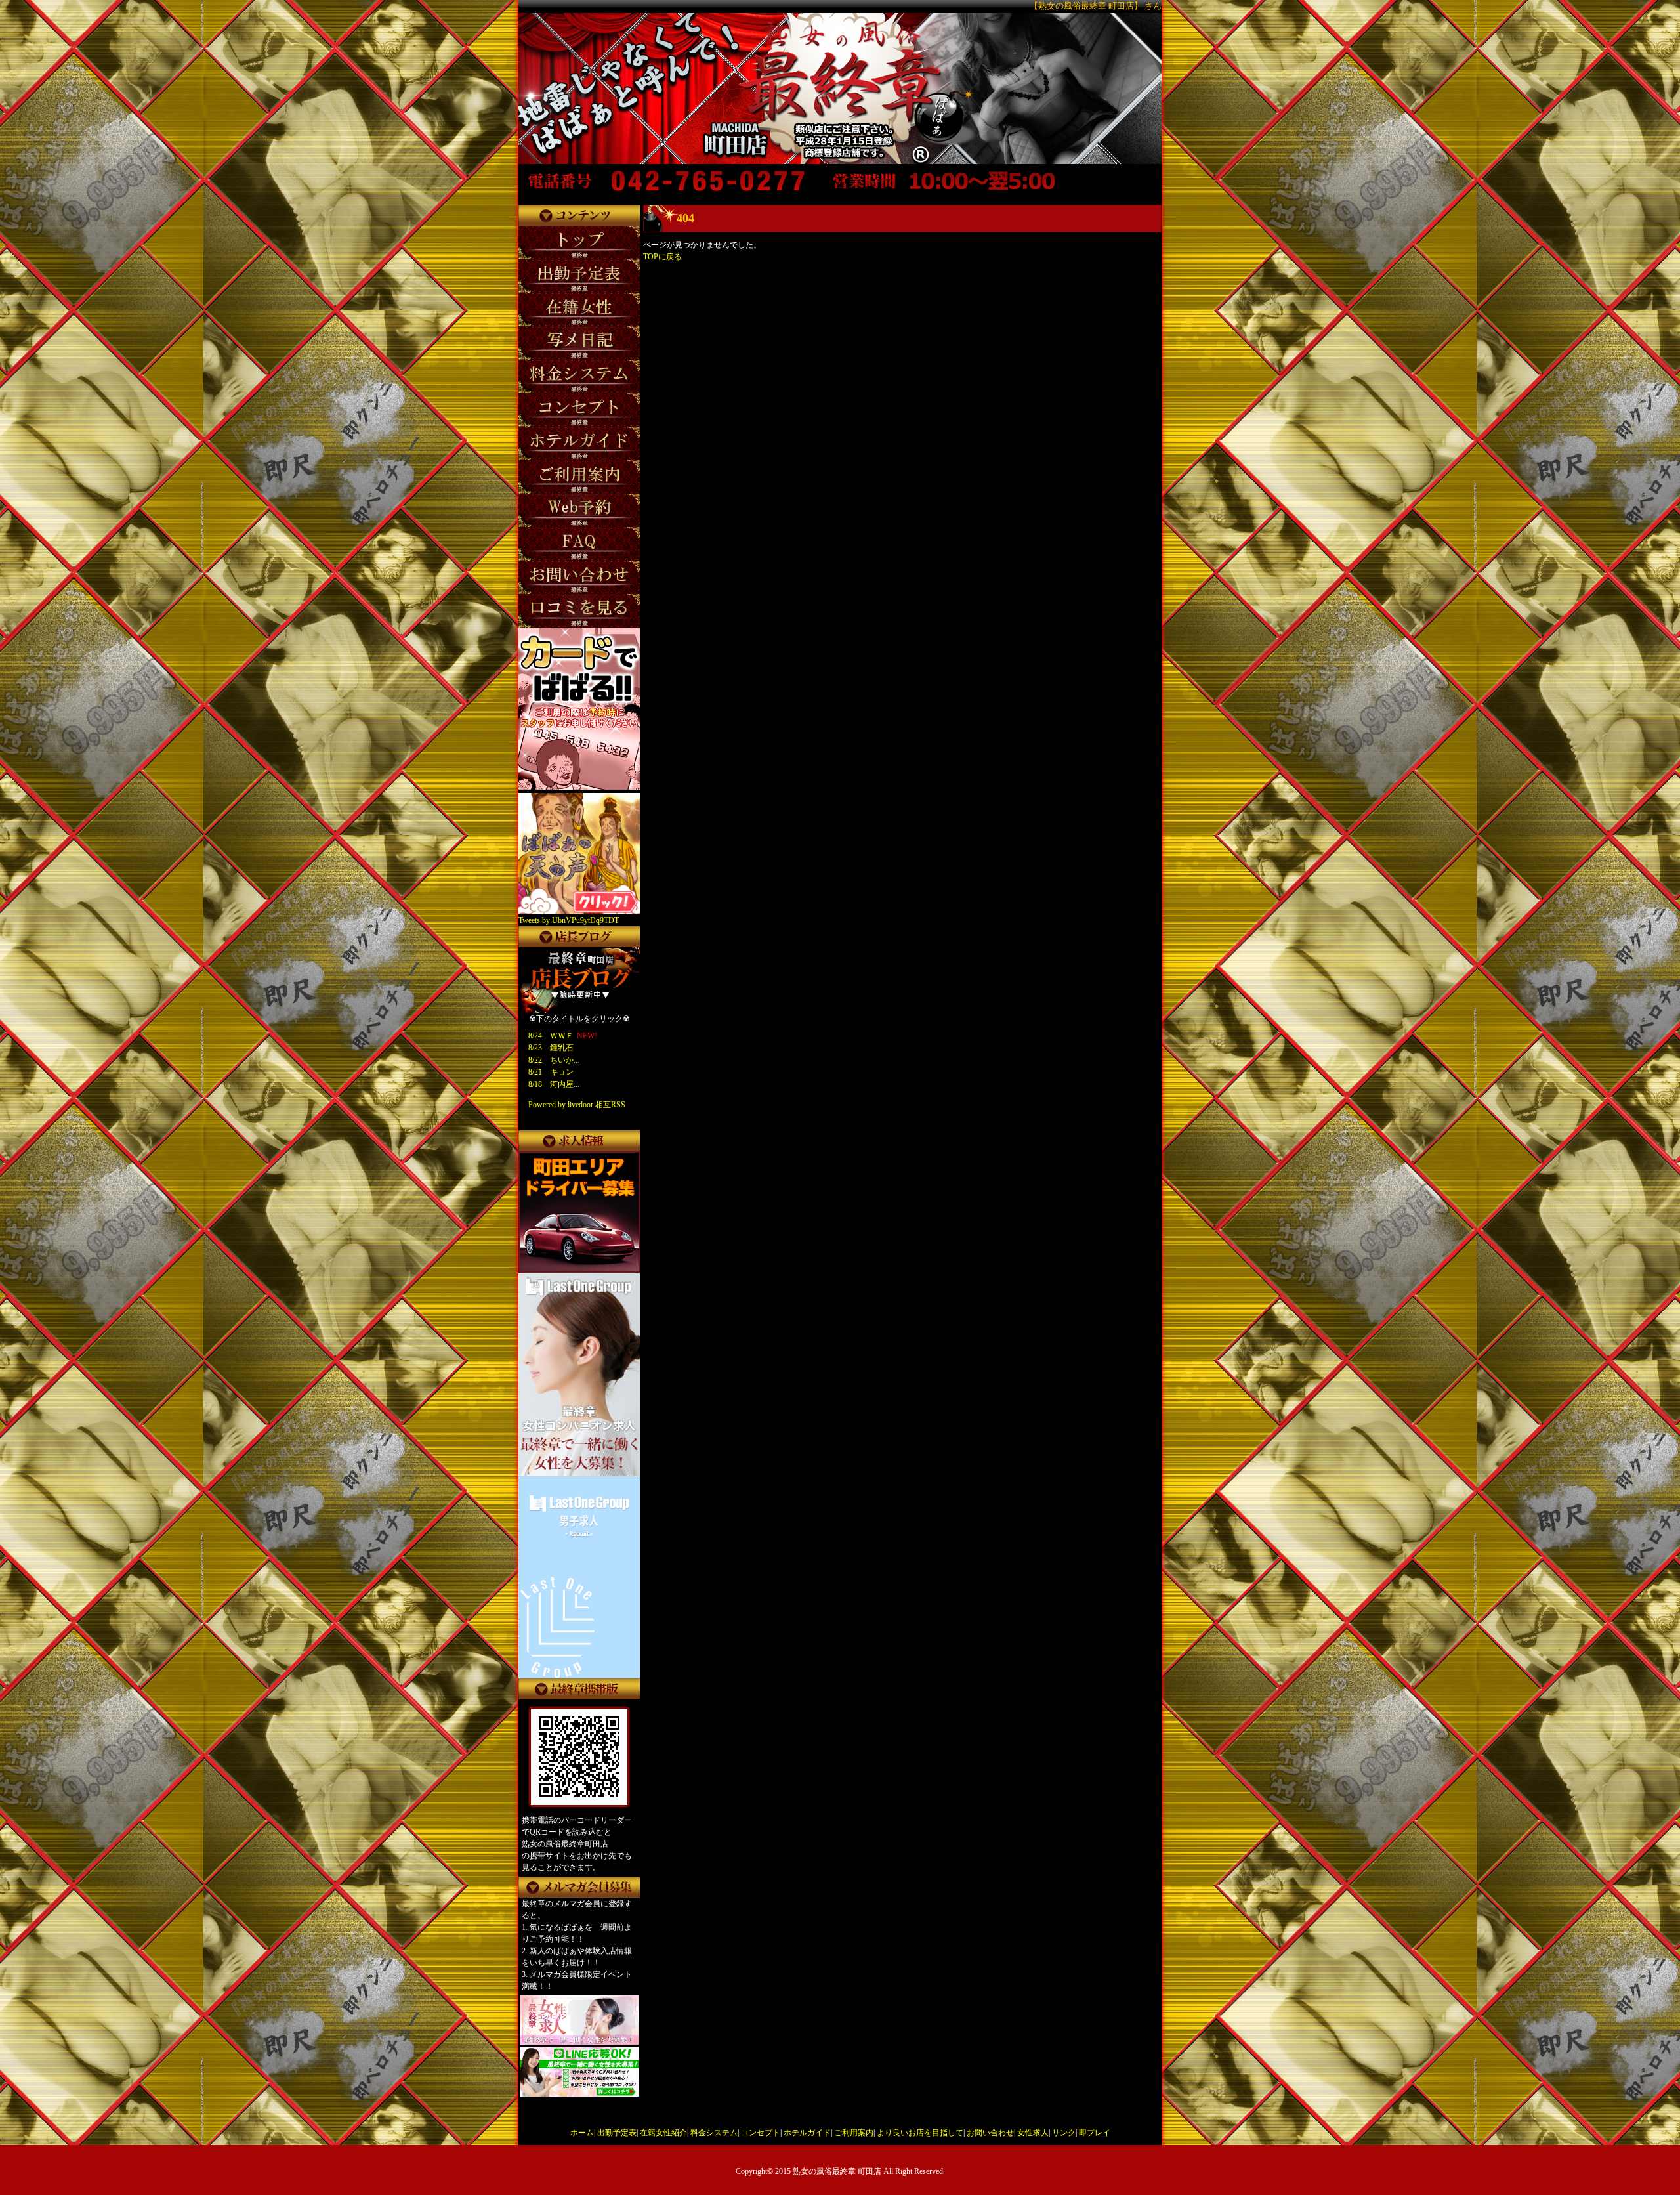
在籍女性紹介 (663, 2133)
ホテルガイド (807, 2133)
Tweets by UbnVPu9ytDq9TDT (569, 920)
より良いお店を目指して (920, 2133)
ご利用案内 (854, 2133)
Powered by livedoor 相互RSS (577, 1105)
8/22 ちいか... (554, 1060)
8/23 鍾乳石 (551, 1048)
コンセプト (761, 2133)
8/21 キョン (551, 1072)
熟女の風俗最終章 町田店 (837, 2171)
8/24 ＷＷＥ (551, 1036)
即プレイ (1095, 2133)
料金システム (714, 2133)
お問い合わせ (990, 2133)
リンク (1064, 2133)
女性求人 (1033, 2133)
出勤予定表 (617, 2133)
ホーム (582, 2133)
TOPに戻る (662, 257)
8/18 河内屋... (554, 1084)
